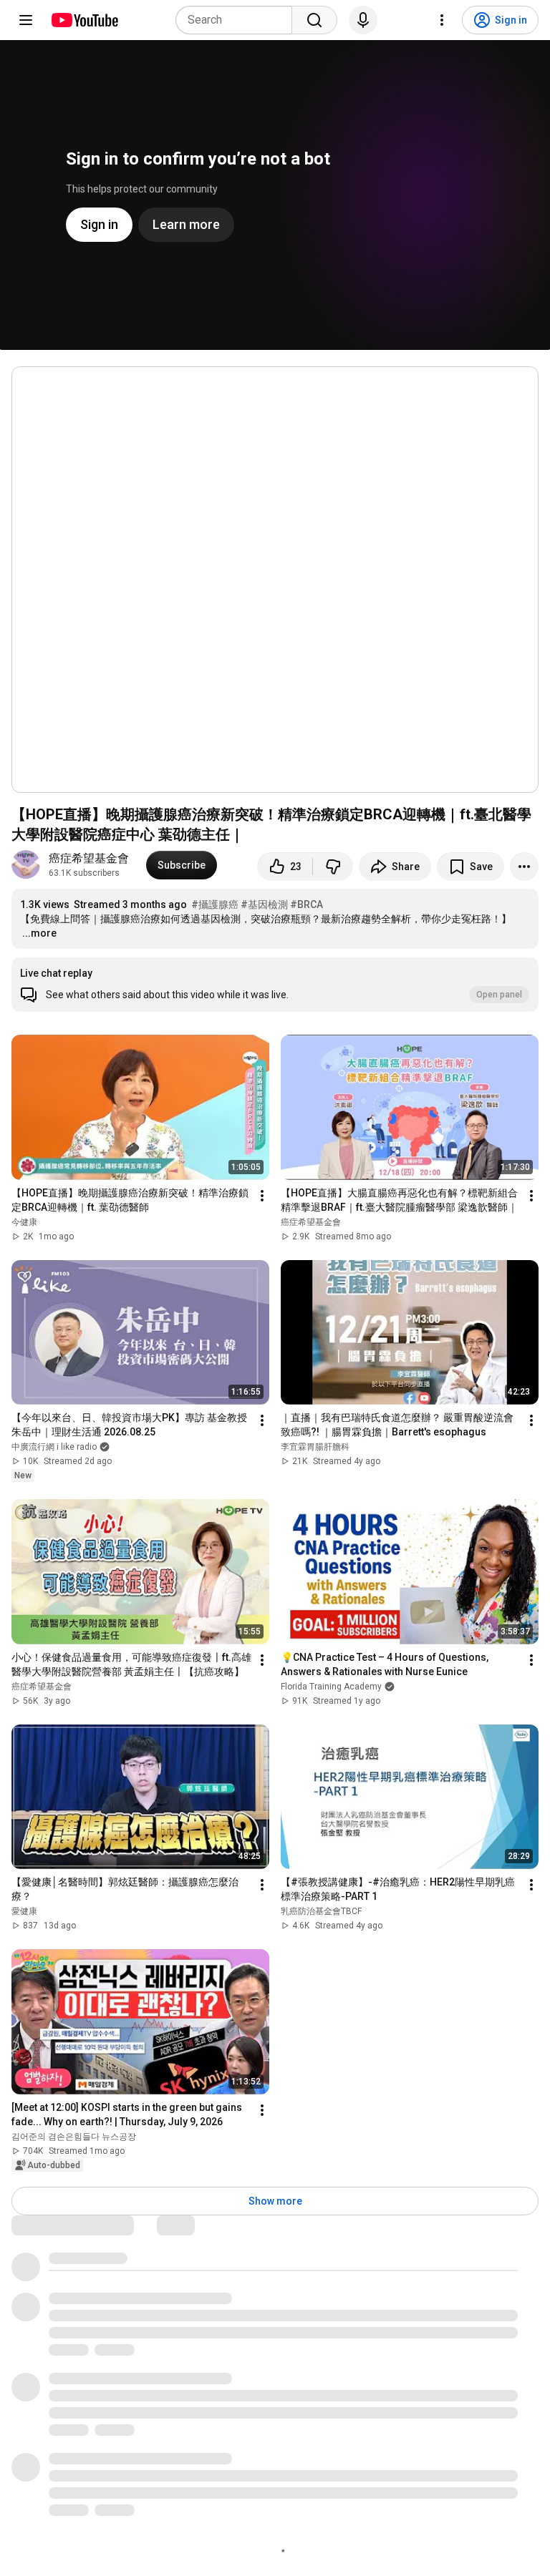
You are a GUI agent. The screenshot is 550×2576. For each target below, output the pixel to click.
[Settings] (442, 20)
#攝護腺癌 (215, 904)
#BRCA (307, 904)
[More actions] (524, 867)
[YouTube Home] (84, 20)
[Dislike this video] (333, 867)
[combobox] (238, 20)
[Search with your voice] (363, 20)
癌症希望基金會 (89, 858)
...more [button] (39, 933)
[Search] (314, 20)
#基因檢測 (264, 904)
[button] (275, 985)
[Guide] (26, 20)
